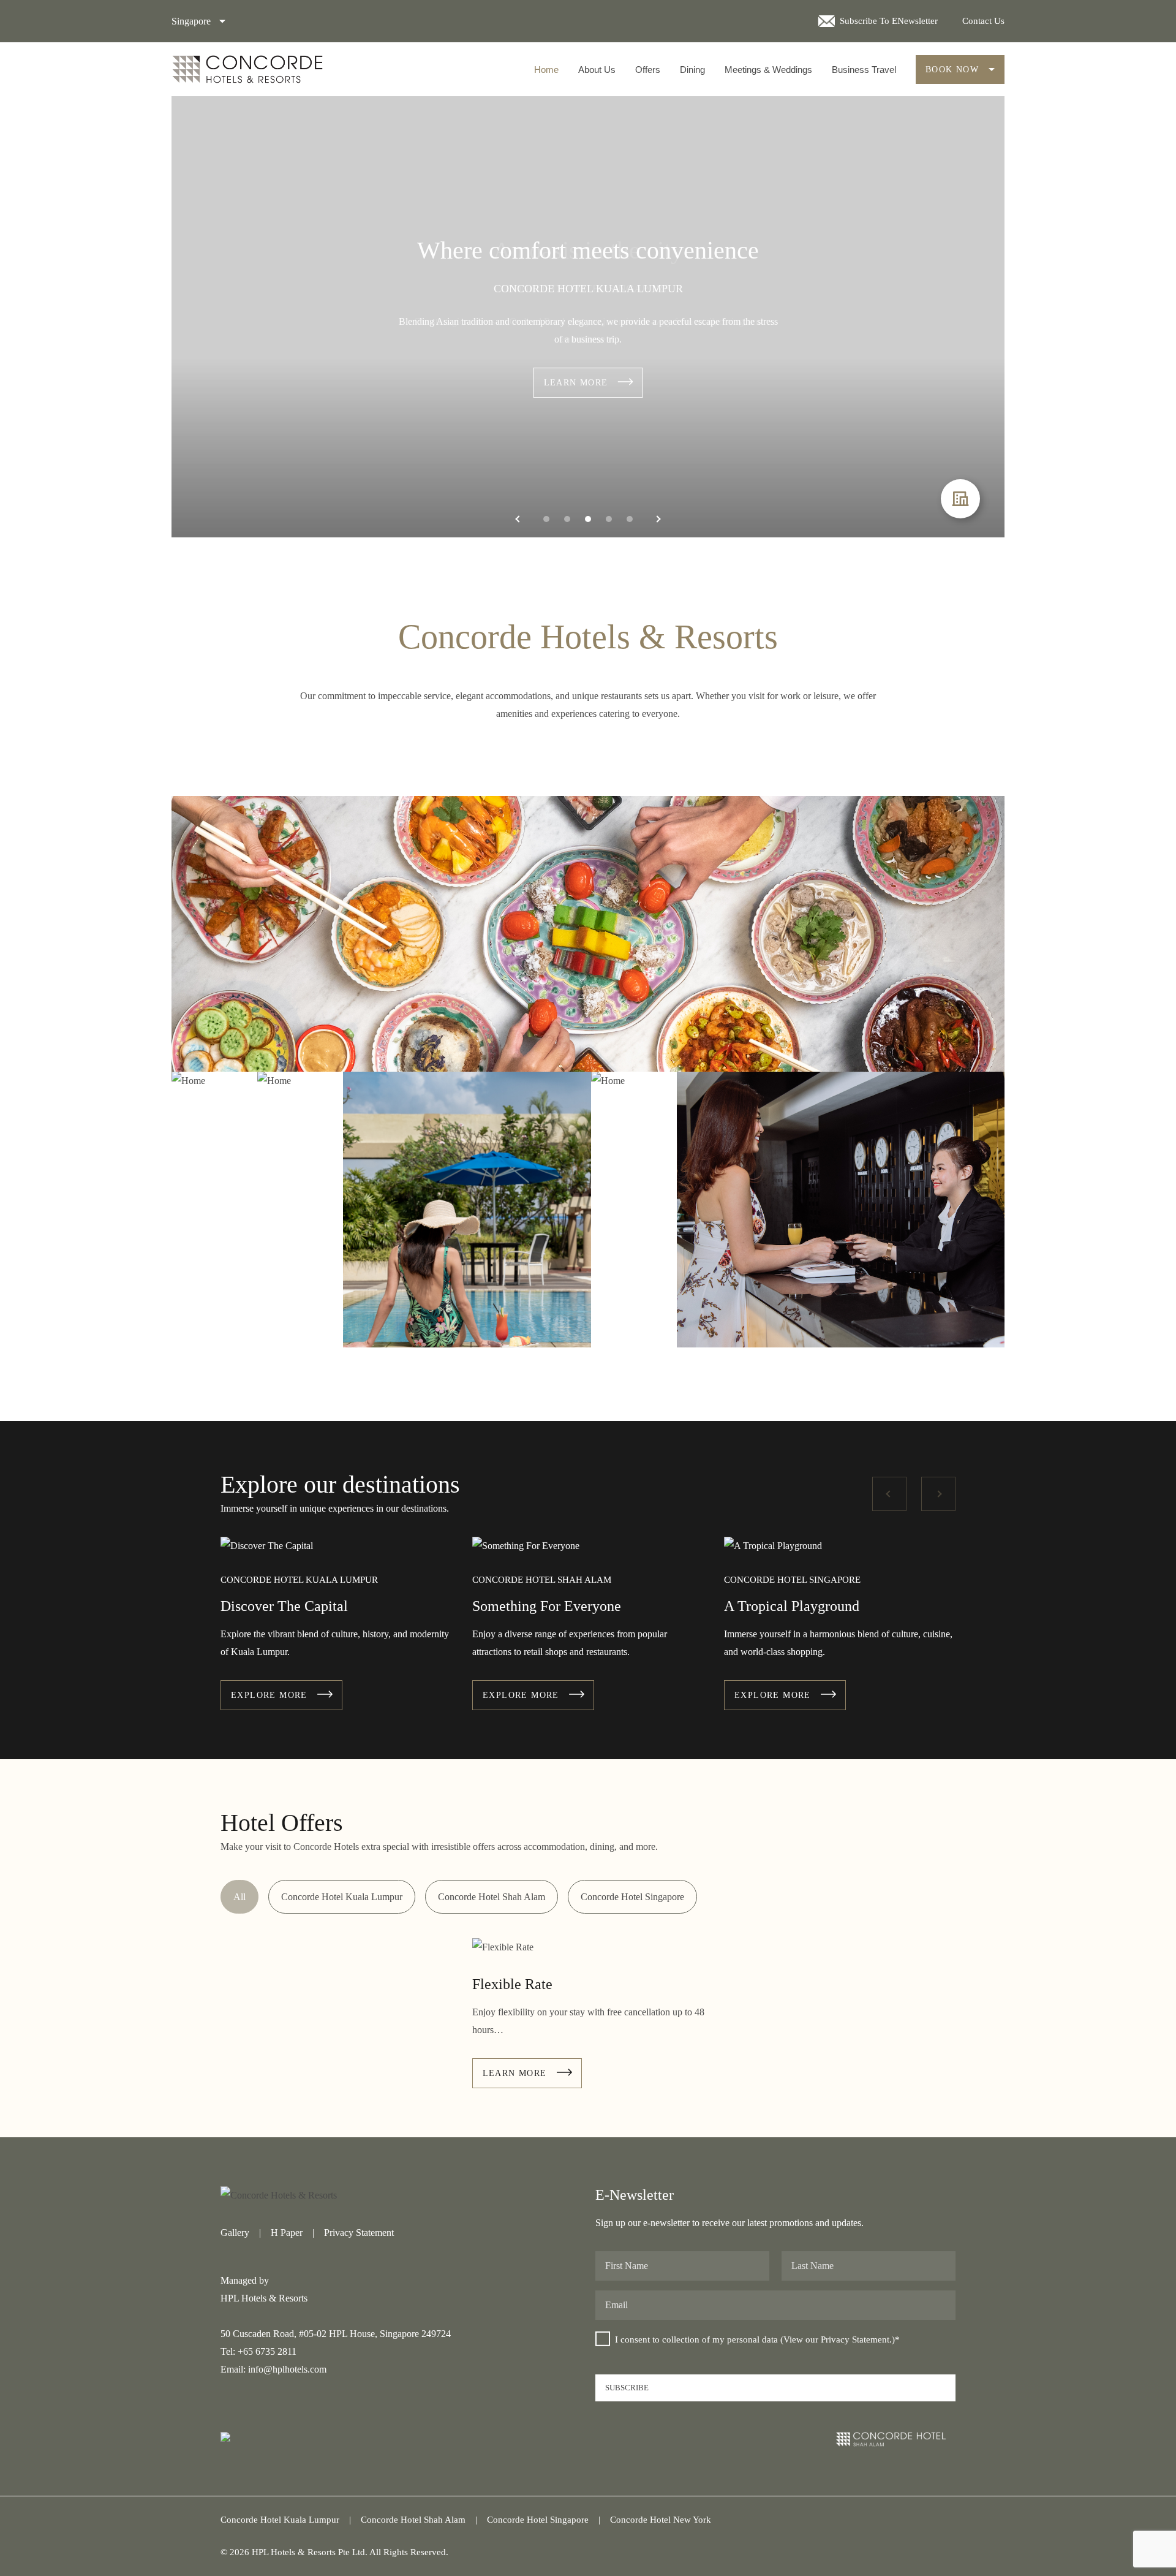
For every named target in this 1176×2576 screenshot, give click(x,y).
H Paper (287, 2233)
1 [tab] (546, 519)
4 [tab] (609, 519)
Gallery (235, 2233)
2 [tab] (567, 519)
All (239, 1897)
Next (938, 1494)
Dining (692, 70)
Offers (648, 70)
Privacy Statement (359, 2233)
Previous (889, 1494)
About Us (597, 70)
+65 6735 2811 (267, 2351)
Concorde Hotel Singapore (632, 1897)
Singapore (191, 21)
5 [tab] (630, 519)
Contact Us (983, 21)
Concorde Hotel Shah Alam (492, 1897)
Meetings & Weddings (768, 70)
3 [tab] (588, 519)
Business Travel (864, 70)
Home (546, 70)
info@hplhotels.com (287, 2369)
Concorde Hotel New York (661, 2520)
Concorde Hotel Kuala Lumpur (342, 1897)
